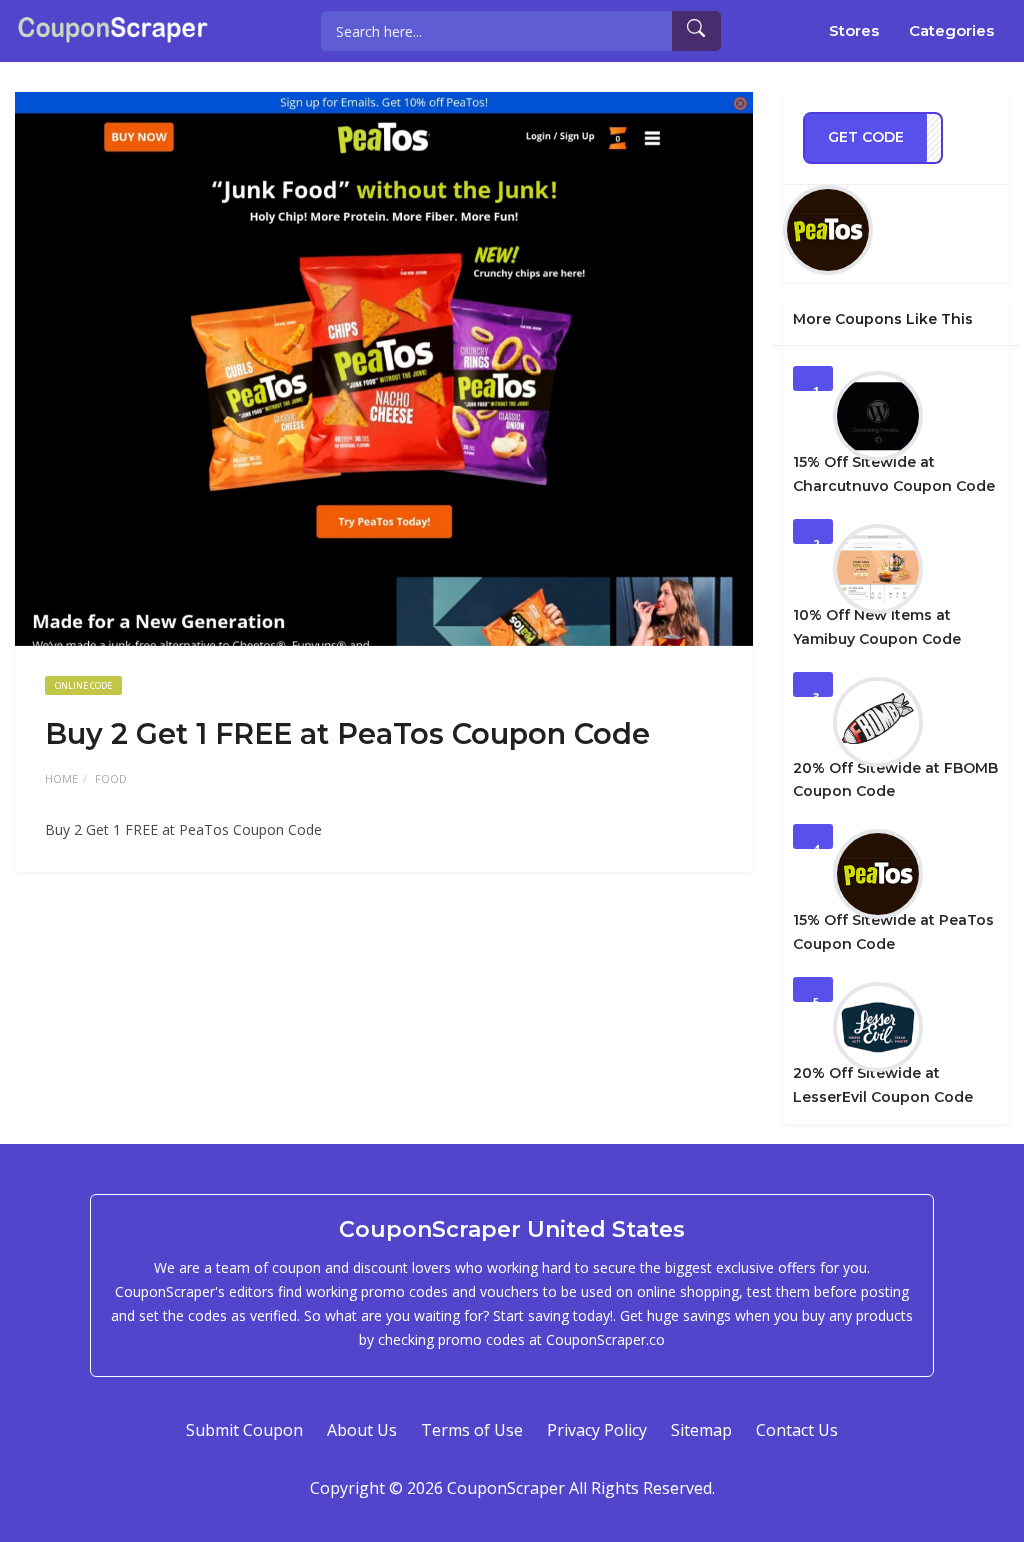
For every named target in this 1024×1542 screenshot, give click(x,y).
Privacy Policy (597, 1430)
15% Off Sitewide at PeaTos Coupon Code (893, 932)
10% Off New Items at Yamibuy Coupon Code (877, 627)
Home (61, 778)
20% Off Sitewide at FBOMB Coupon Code (895, 780)
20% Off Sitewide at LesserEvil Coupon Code (883, 1085)
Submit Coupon (244, 1430)
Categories (951, 30)
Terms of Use (472, 1430)
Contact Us (797, 1430)
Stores (854, 30)
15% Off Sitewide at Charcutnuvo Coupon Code (894, 474)
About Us (362, 1430)
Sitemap (701, 1430)
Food (111, 778)
